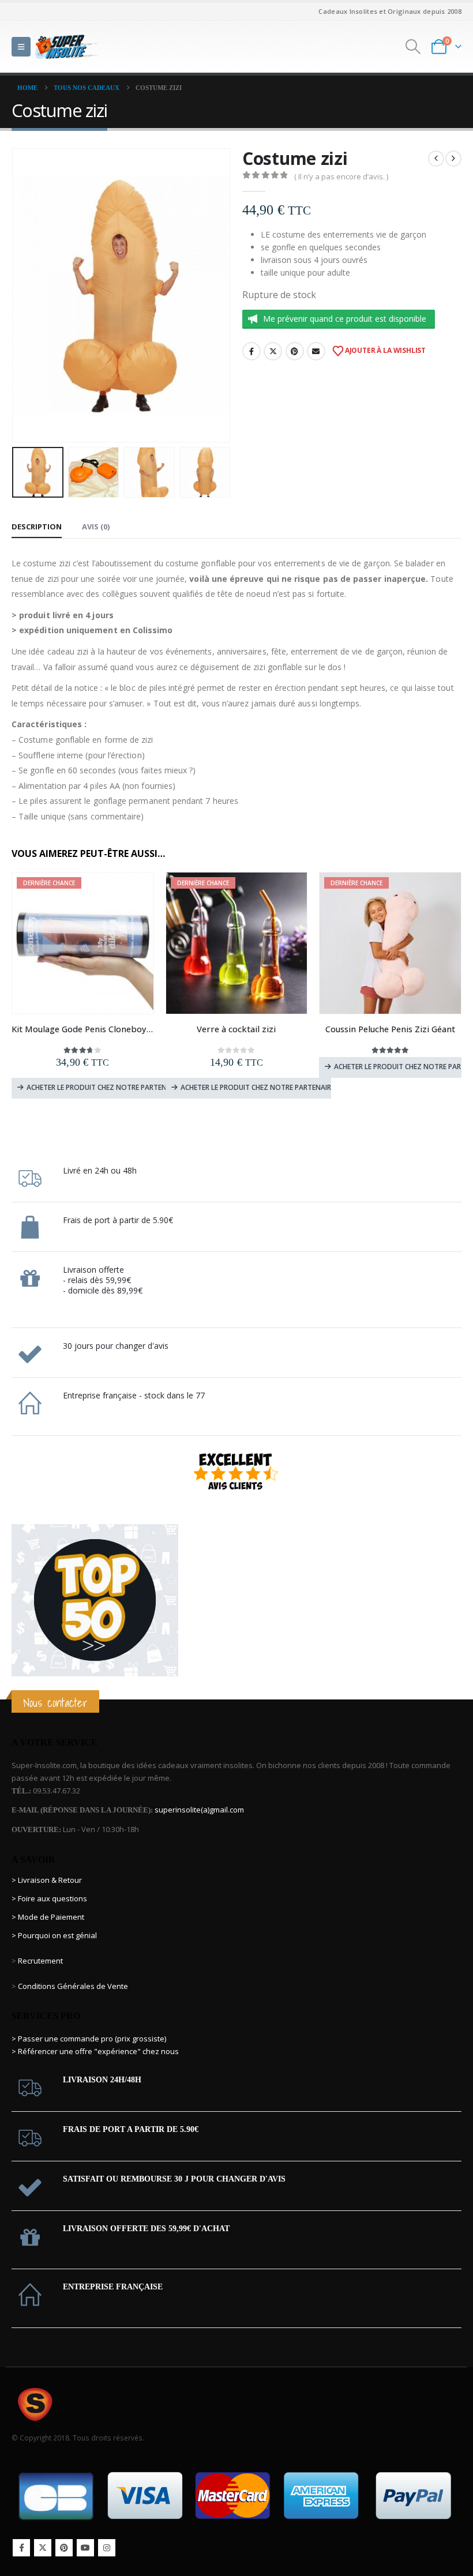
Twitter (273, 351)
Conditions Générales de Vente (72, 1986)
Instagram (107, 2548)
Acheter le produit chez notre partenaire (102, 1087)
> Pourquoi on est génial (55, 1935)
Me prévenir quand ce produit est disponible (345, 319)
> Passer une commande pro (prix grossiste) (89, 2039)
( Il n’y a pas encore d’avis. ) (341, 176)
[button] (21, 47)
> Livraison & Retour (47, 1880)
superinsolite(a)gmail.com (199, 1810)
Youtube (85, 2548)
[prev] (436, 159)
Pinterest (295, 351)
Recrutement (40, 1961)
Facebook (251, 351)
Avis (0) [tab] (96, 527)
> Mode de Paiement (48, 1917)
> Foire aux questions (49, 1898)
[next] (453, 159)
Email (316, 351)
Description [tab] (37, 527)
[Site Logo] (67, 46)
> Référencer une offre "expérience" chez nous (95, 2051)
